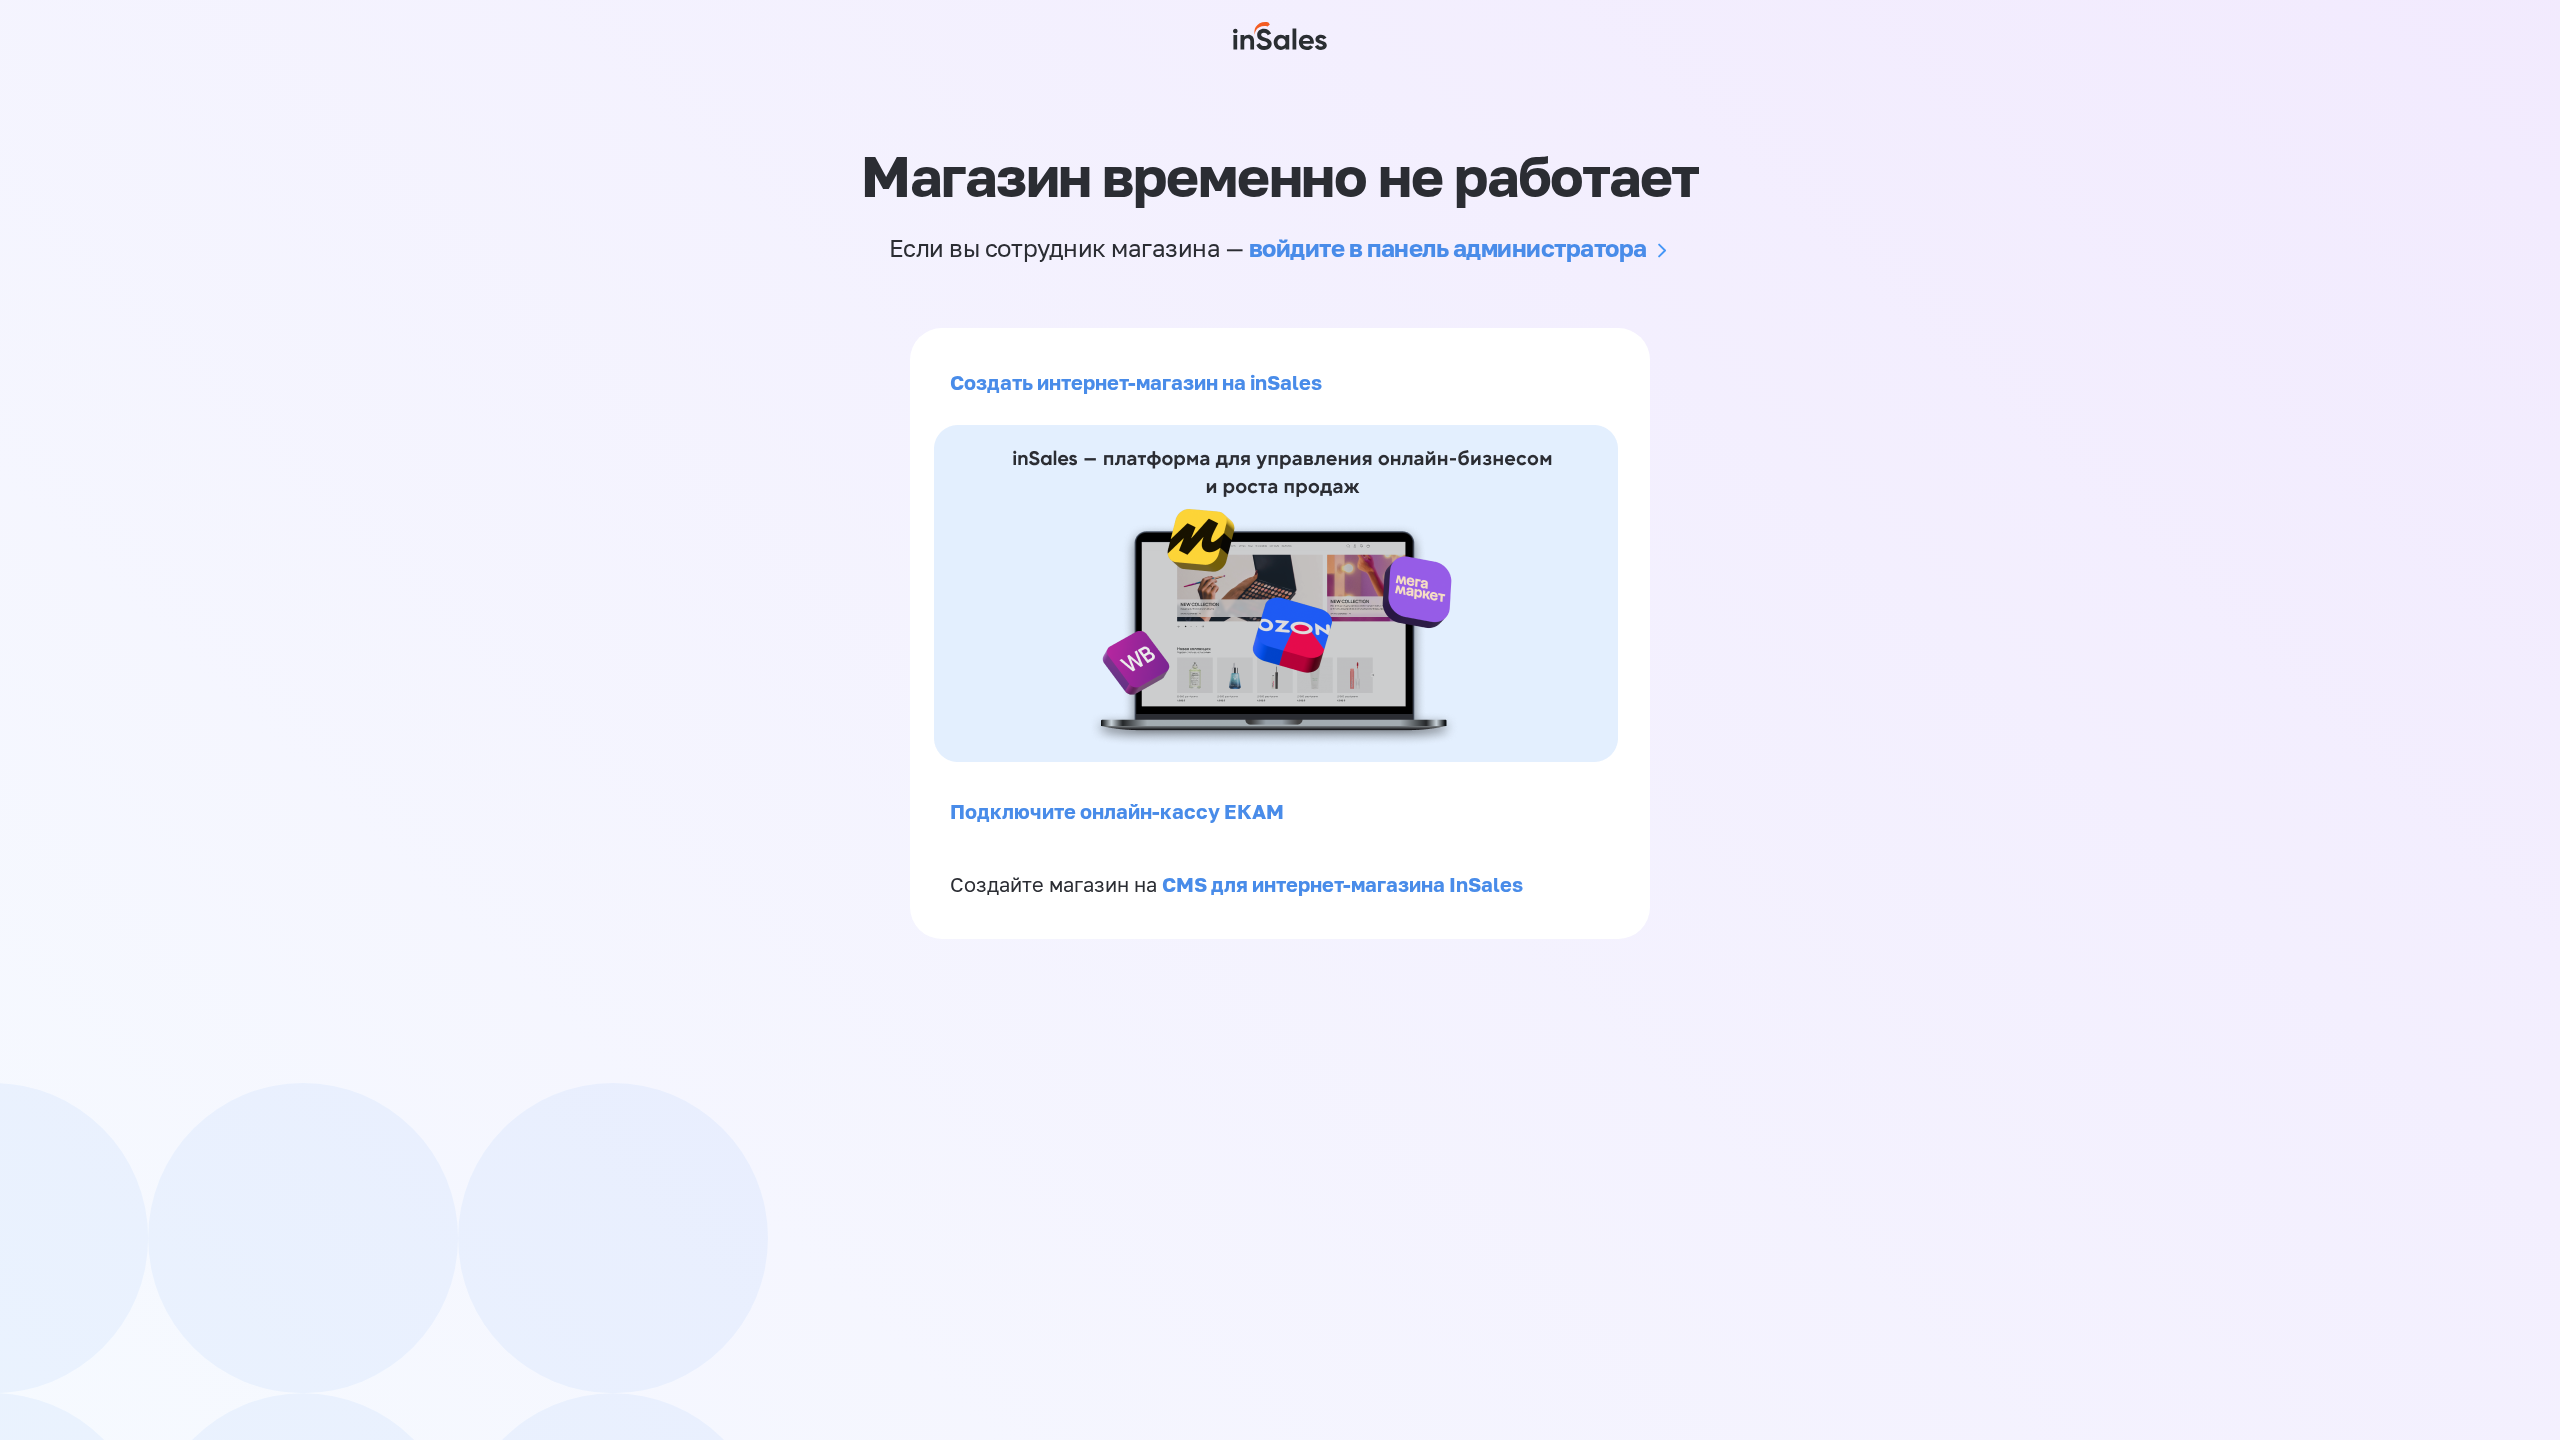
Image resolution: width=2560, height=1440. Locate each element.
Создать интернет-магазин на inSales (1136, 382)
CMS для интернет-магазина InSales (1342, 884)
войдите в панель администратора (1448, 247)
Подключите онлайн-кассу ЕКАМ (1117, 811)
